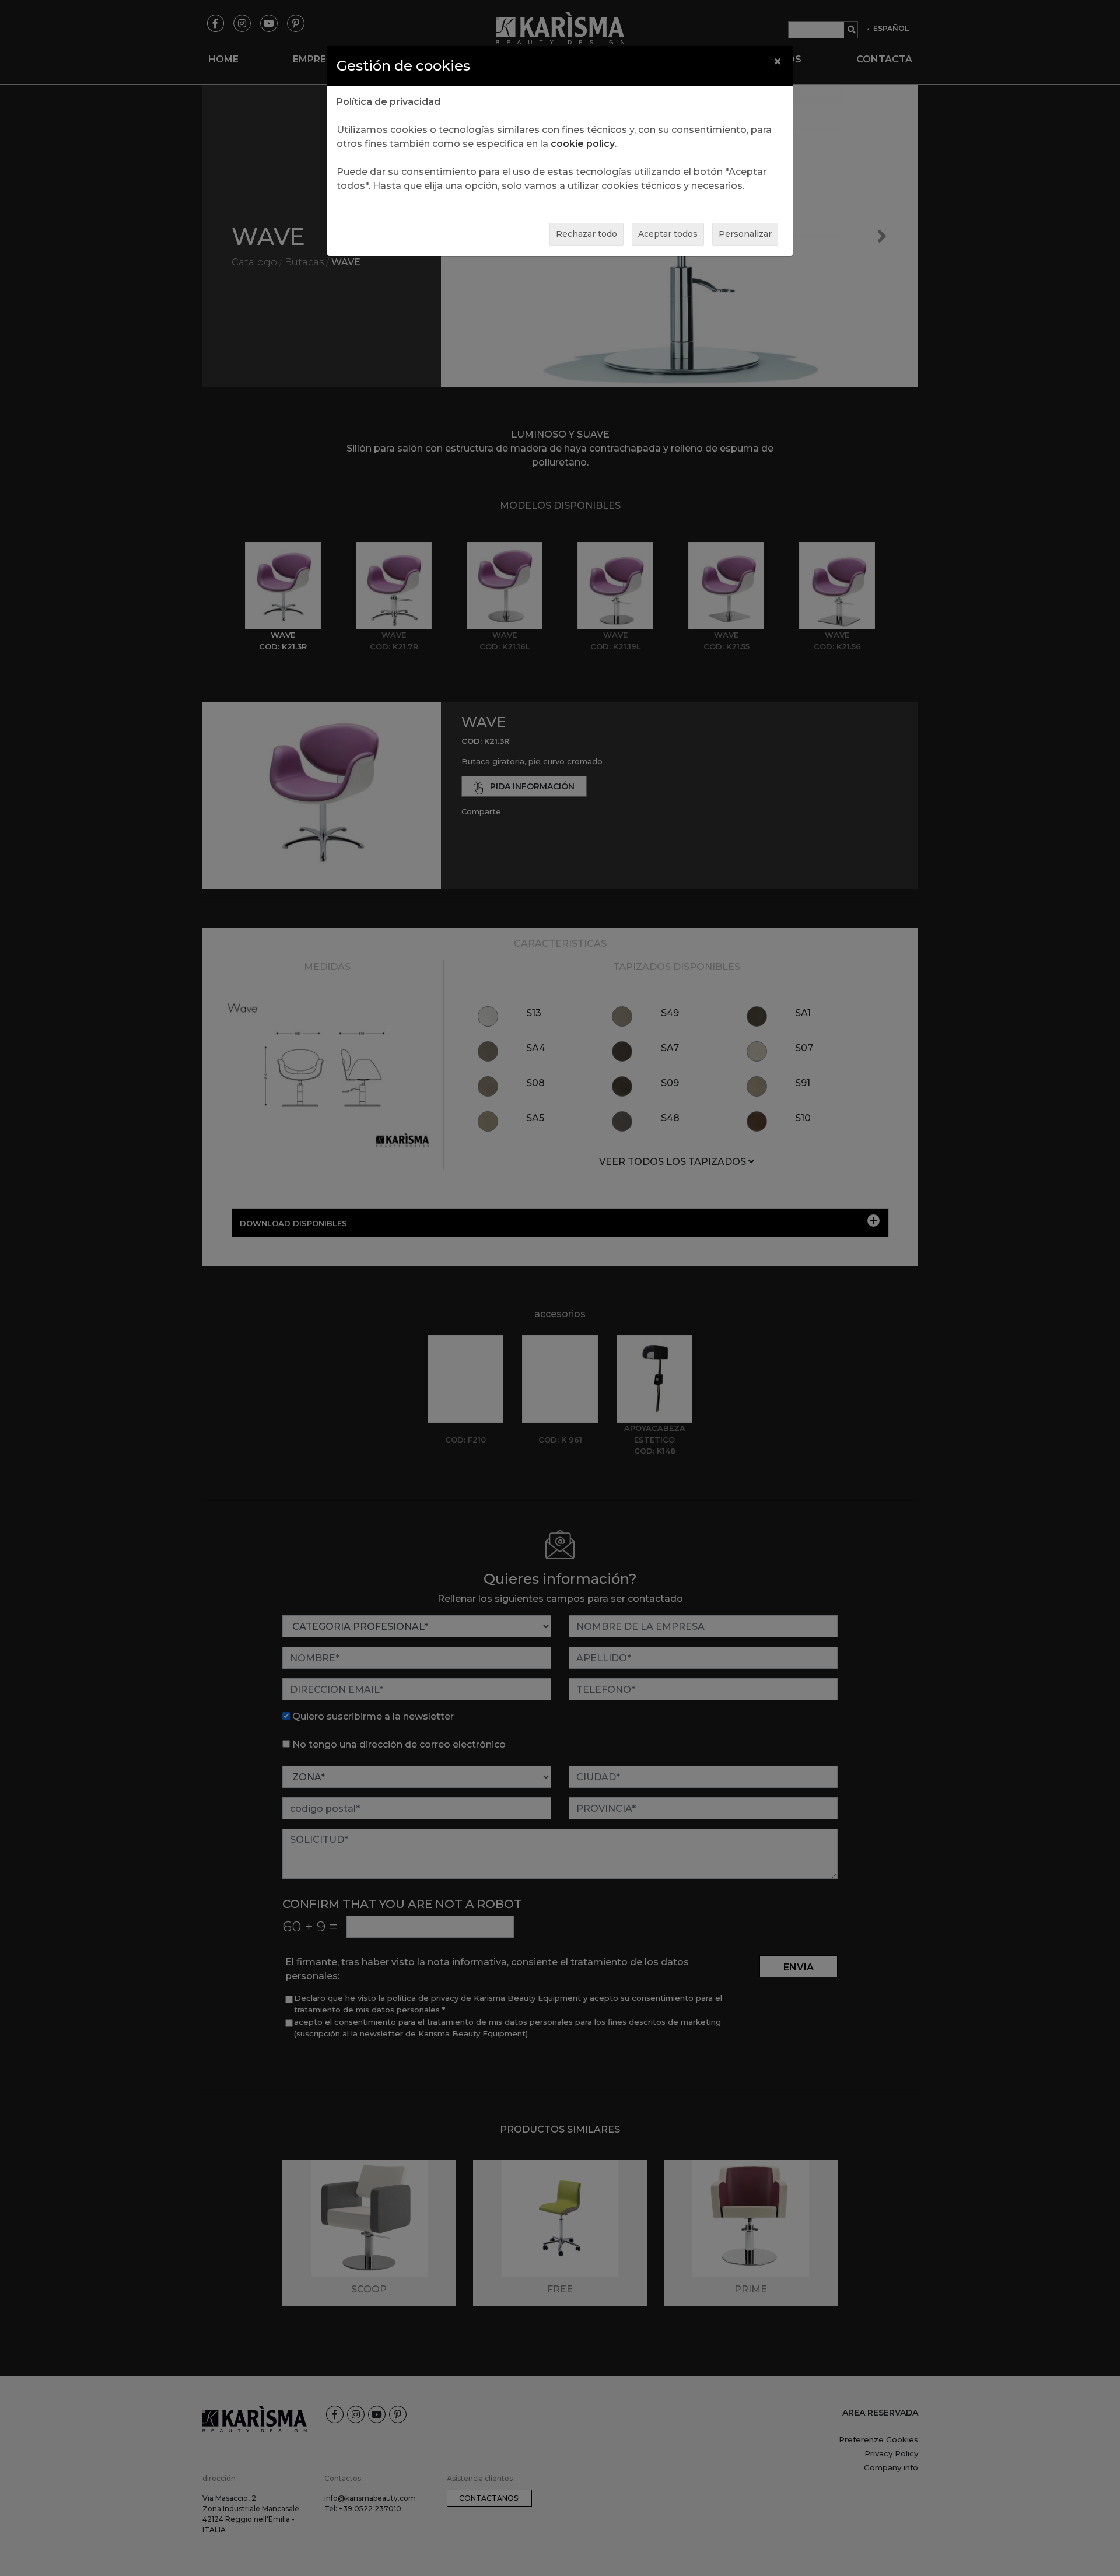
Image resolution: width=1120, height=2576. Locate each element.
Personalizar (745, 234)
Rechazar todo (587, 234)
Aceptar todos (668, 234)
